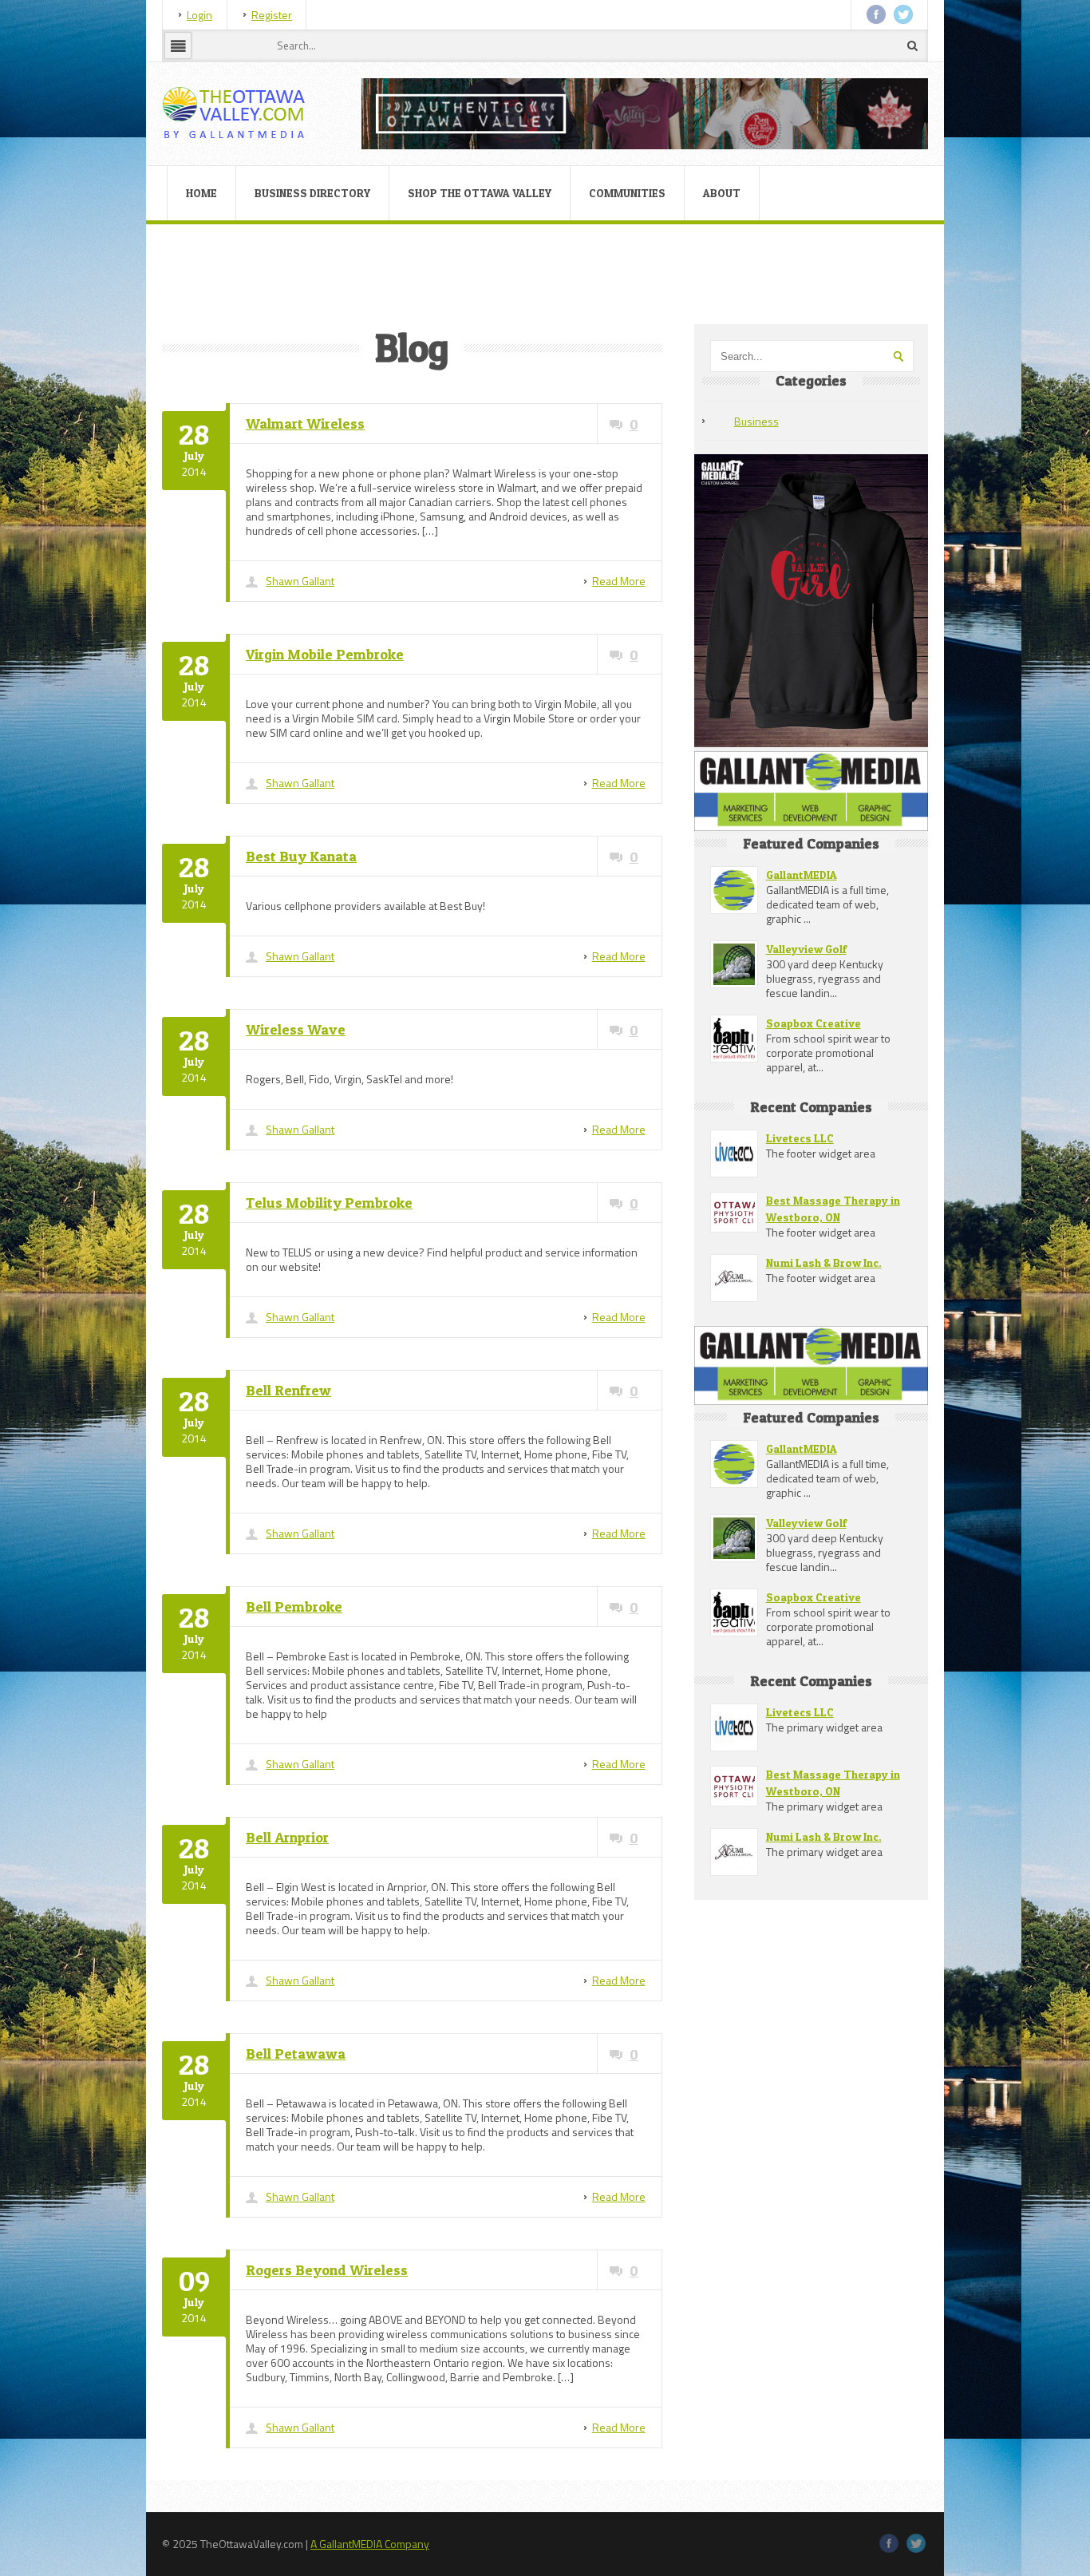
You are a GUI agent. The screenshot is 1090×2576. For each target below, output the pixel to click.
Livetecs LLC (800, 1138)
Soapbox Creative (814, 1023)
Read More (619, 581)
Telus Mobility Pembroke (329, 1203)
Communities (627, 193)
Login (199, 15)
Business (756, 421)
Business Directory (312, 193)
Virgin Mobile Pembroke (325, 654)
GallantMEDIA (802, 874)
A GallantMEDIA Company (370, 2544)
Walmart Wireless (305, 423)
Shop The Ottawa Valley (480, 193)
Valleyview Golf (806, 949)
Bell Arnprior (287, 1837)
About (722, 193)
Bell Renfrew (288, 1390)
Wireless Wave (296, 1029)
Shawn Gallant (300, 581)
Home (201, 193)
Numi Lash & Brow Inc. (824, 1262)
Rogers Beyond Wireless (327, 2270)
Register (272, 15)
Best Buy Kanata (301, 856)
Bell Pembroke (294, 1607)
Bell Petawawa (296, 2054)
